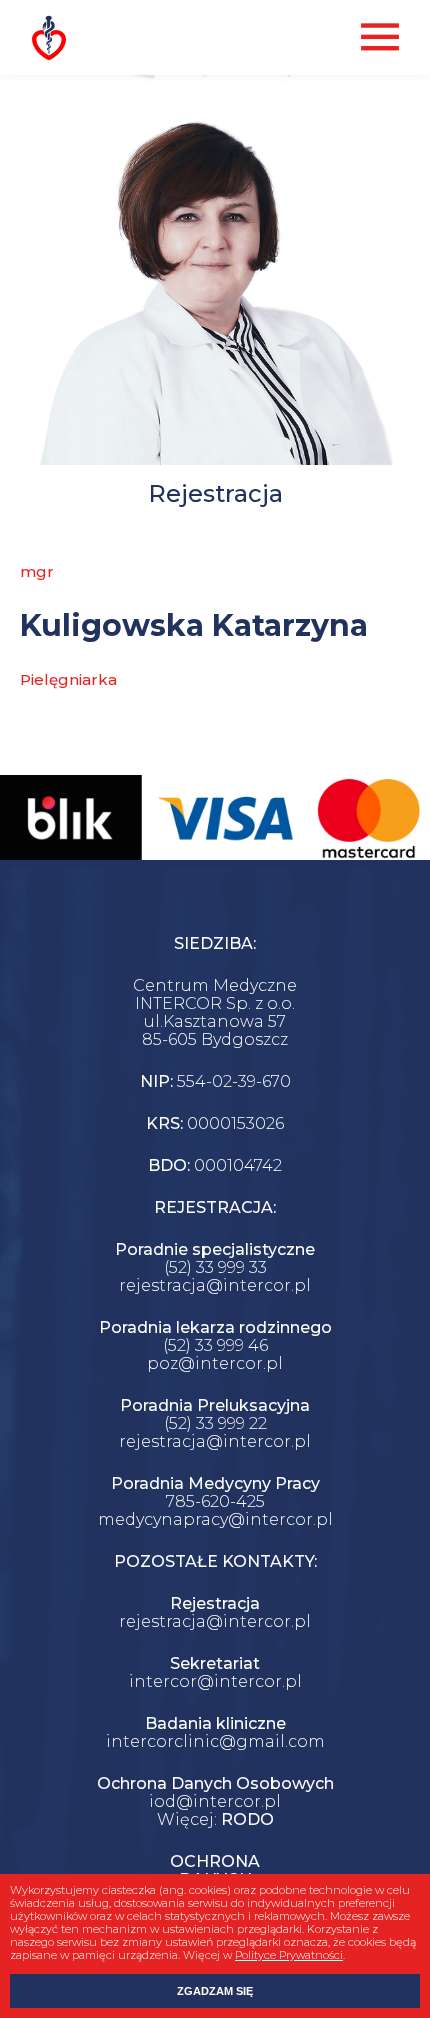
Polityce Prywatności (289, 1955)
